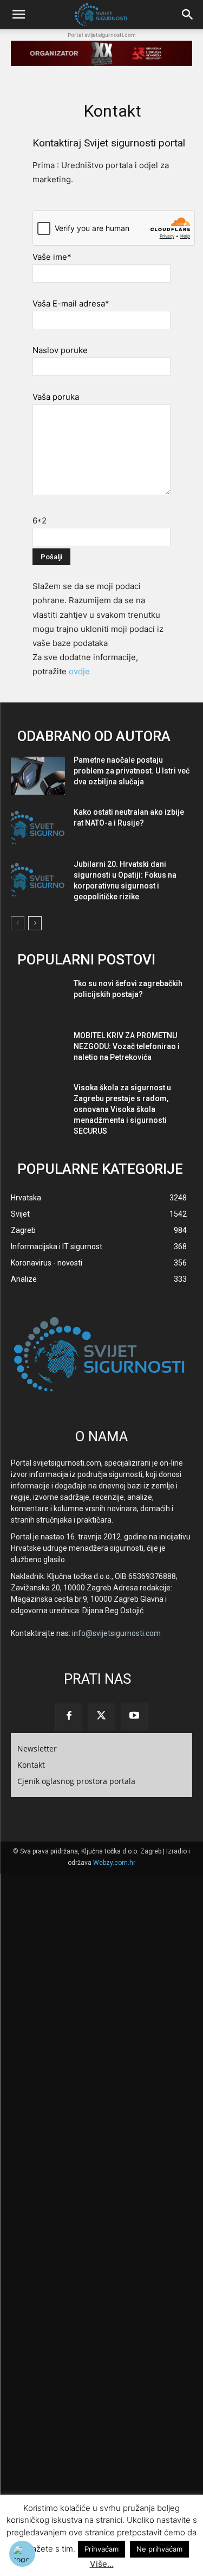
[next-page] (35, 923)
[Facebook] (69, 1716)
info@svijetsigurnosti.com (116, 1633)
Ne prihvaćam (159, 2549)
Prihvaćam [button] (101, 2549)
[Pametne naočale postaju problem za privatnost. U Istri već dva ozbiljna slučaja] (38, 776)
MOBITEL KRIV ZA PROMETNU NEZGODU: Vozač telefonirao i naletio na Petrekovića (127, 1046)
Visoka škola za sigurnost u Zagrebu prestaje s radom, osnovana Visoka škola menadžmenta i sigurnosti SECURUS (122, 1109)
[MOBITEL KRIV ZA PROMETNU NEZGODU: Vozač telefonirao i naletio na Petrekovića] (38, 1051)
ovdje (79, 671)
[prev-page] (18, 923)
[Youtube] (134, 1716)
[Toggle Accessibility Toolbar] (22, 2554)
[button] (18, 15)
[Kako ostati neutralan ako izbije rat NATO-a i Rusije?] (38, 828)
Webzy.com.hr (114, 1863)
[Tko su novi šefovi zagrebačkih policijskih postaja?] (38, 999)
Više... (102, 2564)
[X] (101, 1716)
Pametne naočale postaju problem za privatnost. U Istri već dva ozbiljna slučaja (132, 771)
